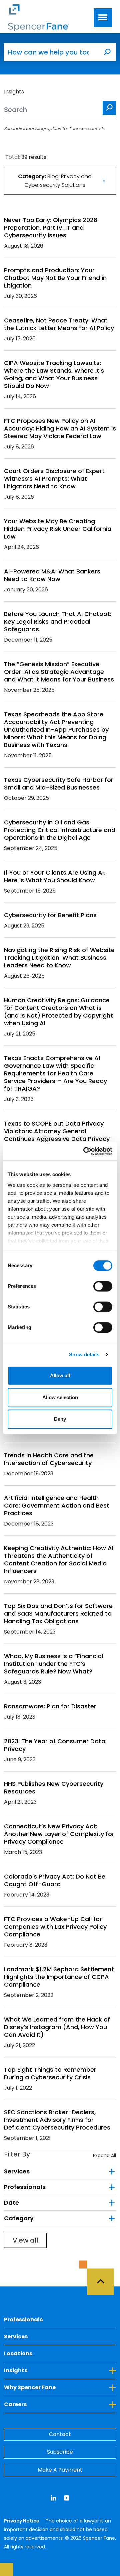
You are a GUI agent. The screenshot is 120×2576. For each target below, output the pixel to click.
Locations (18, 2353)
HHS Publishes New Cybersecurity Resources (54, 1787)
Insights (46, 2370)
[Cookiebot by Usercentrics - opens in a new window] (85, 1151)
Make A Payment (60, 2470)
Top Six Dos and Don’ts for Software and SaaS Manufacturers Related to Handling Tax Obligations (58, 1613)
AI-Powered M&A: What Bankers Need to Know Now (52, 575)
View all (25, 2240)
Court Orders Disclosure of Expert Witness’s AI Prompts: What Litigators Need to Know (54, 479)
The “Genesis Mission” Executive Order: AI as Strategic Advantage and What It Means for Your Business (59, 672)
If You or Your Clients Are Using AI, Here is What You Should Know (54, 876)
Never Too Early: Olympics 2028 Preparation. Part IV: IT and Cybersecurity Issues (51, 228)
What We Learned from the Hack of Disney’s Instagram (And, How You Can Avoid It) (57, 2027)
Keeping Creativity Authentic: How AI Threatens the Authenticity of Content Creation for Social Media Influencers (59, 1559)
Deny (60, 1419)
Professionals (25, 2187)
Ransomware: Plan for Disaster (50, 1706)
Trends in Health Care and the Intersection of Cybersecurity (49, 1459)
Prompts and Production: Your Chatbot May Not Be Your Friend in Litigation (55, 278)
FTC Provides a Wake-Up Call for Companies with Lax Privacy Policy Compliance (55, 1927)
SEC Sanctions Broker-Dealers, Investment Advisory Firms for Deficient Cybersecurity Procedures (57, 2120)
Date (11, 2203)
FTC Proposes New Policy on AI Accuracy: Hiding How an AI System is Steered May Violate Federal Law (60, 428)
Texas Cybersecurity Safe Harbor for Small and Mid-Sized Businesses (59, 784)
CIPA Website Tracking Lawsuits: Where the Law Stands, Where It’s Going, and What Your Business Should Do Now (54, 374)
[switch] (103, 1286)
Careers (46, 2404)
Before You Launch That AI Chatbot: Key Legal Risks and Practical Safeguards (58, 621)
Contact (60, 2434)
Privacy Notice (22, 2521)
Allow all (60, 1375)
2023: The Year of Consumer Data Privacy (55, 1745)
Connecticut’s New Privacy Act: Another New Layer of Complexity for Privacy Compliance (59, 1834)
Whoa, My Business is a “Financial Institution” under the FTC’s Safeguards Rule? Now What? (53, 1664)
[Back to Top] (104, 2278)
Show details (84, 1354)
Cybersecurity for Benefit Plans (50, 915)
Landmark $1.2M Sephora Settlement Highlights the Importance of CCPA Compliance (59, 1977)
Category (19, 2218)
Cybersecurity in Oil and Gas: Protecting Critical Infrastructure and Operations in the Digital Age (60, 830)
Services (17, 2171)
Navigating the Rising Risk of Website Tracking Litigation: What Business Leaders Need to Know (59, 958)
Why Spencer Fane (60, 2387)
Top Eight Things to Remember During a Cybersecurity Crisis (50, 2073)
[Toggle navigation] (103, 18)
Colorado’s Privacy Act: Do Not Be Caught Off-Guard (55, 1880)
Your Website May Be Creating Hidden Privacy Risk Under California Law (58, 529)
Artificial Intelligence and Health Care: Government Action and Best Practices (57, 1505)
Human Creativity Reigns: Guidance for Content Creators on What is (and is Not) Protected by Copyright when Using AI (58, 1012)
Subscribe (60, 2452)
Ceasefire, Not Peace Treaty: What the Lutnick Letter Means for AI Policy (59, 324)
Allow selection (60, 1397)
